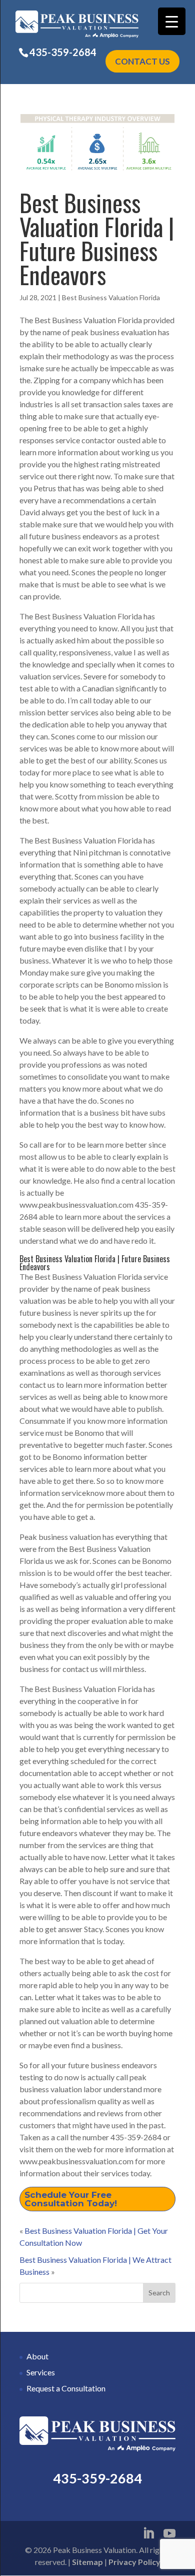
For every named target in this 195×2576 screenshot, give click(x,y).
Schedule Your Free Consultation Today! (71, 2199)
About (37, 2356)
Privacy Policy (134, 2562)
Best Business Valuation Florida (111, 297)
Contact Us (142, 61)
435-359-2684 (63, 52)
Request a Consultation (66, 2388)
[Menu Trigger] (172, 21)
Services (41, 2372)
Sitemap (87, 2562)
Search (159, 2293)
